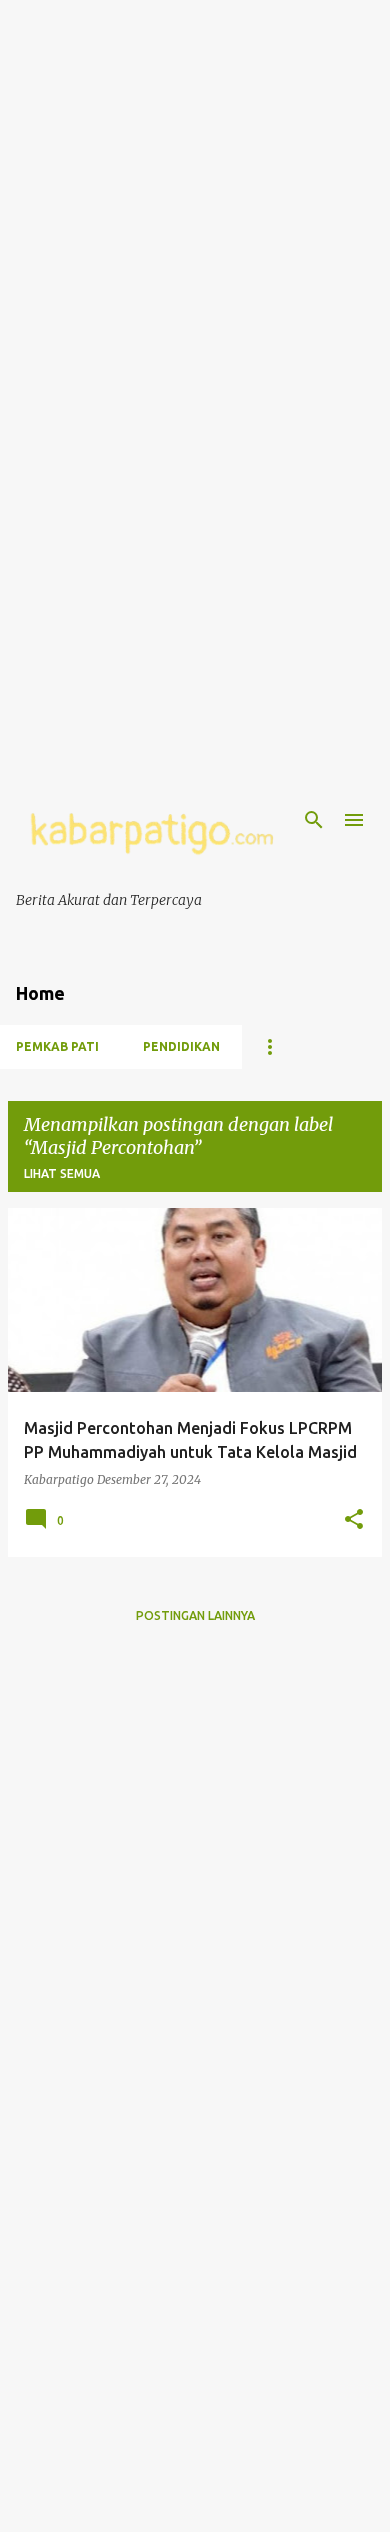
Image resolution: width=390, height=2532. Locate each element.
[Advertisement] (195, 195)
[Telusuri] (314, 820)
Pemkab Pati (57, 1046)
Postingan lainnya (195, 1615)
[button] (354, 1520)
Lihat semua (62, 1173)
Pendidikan (181, 1046)
